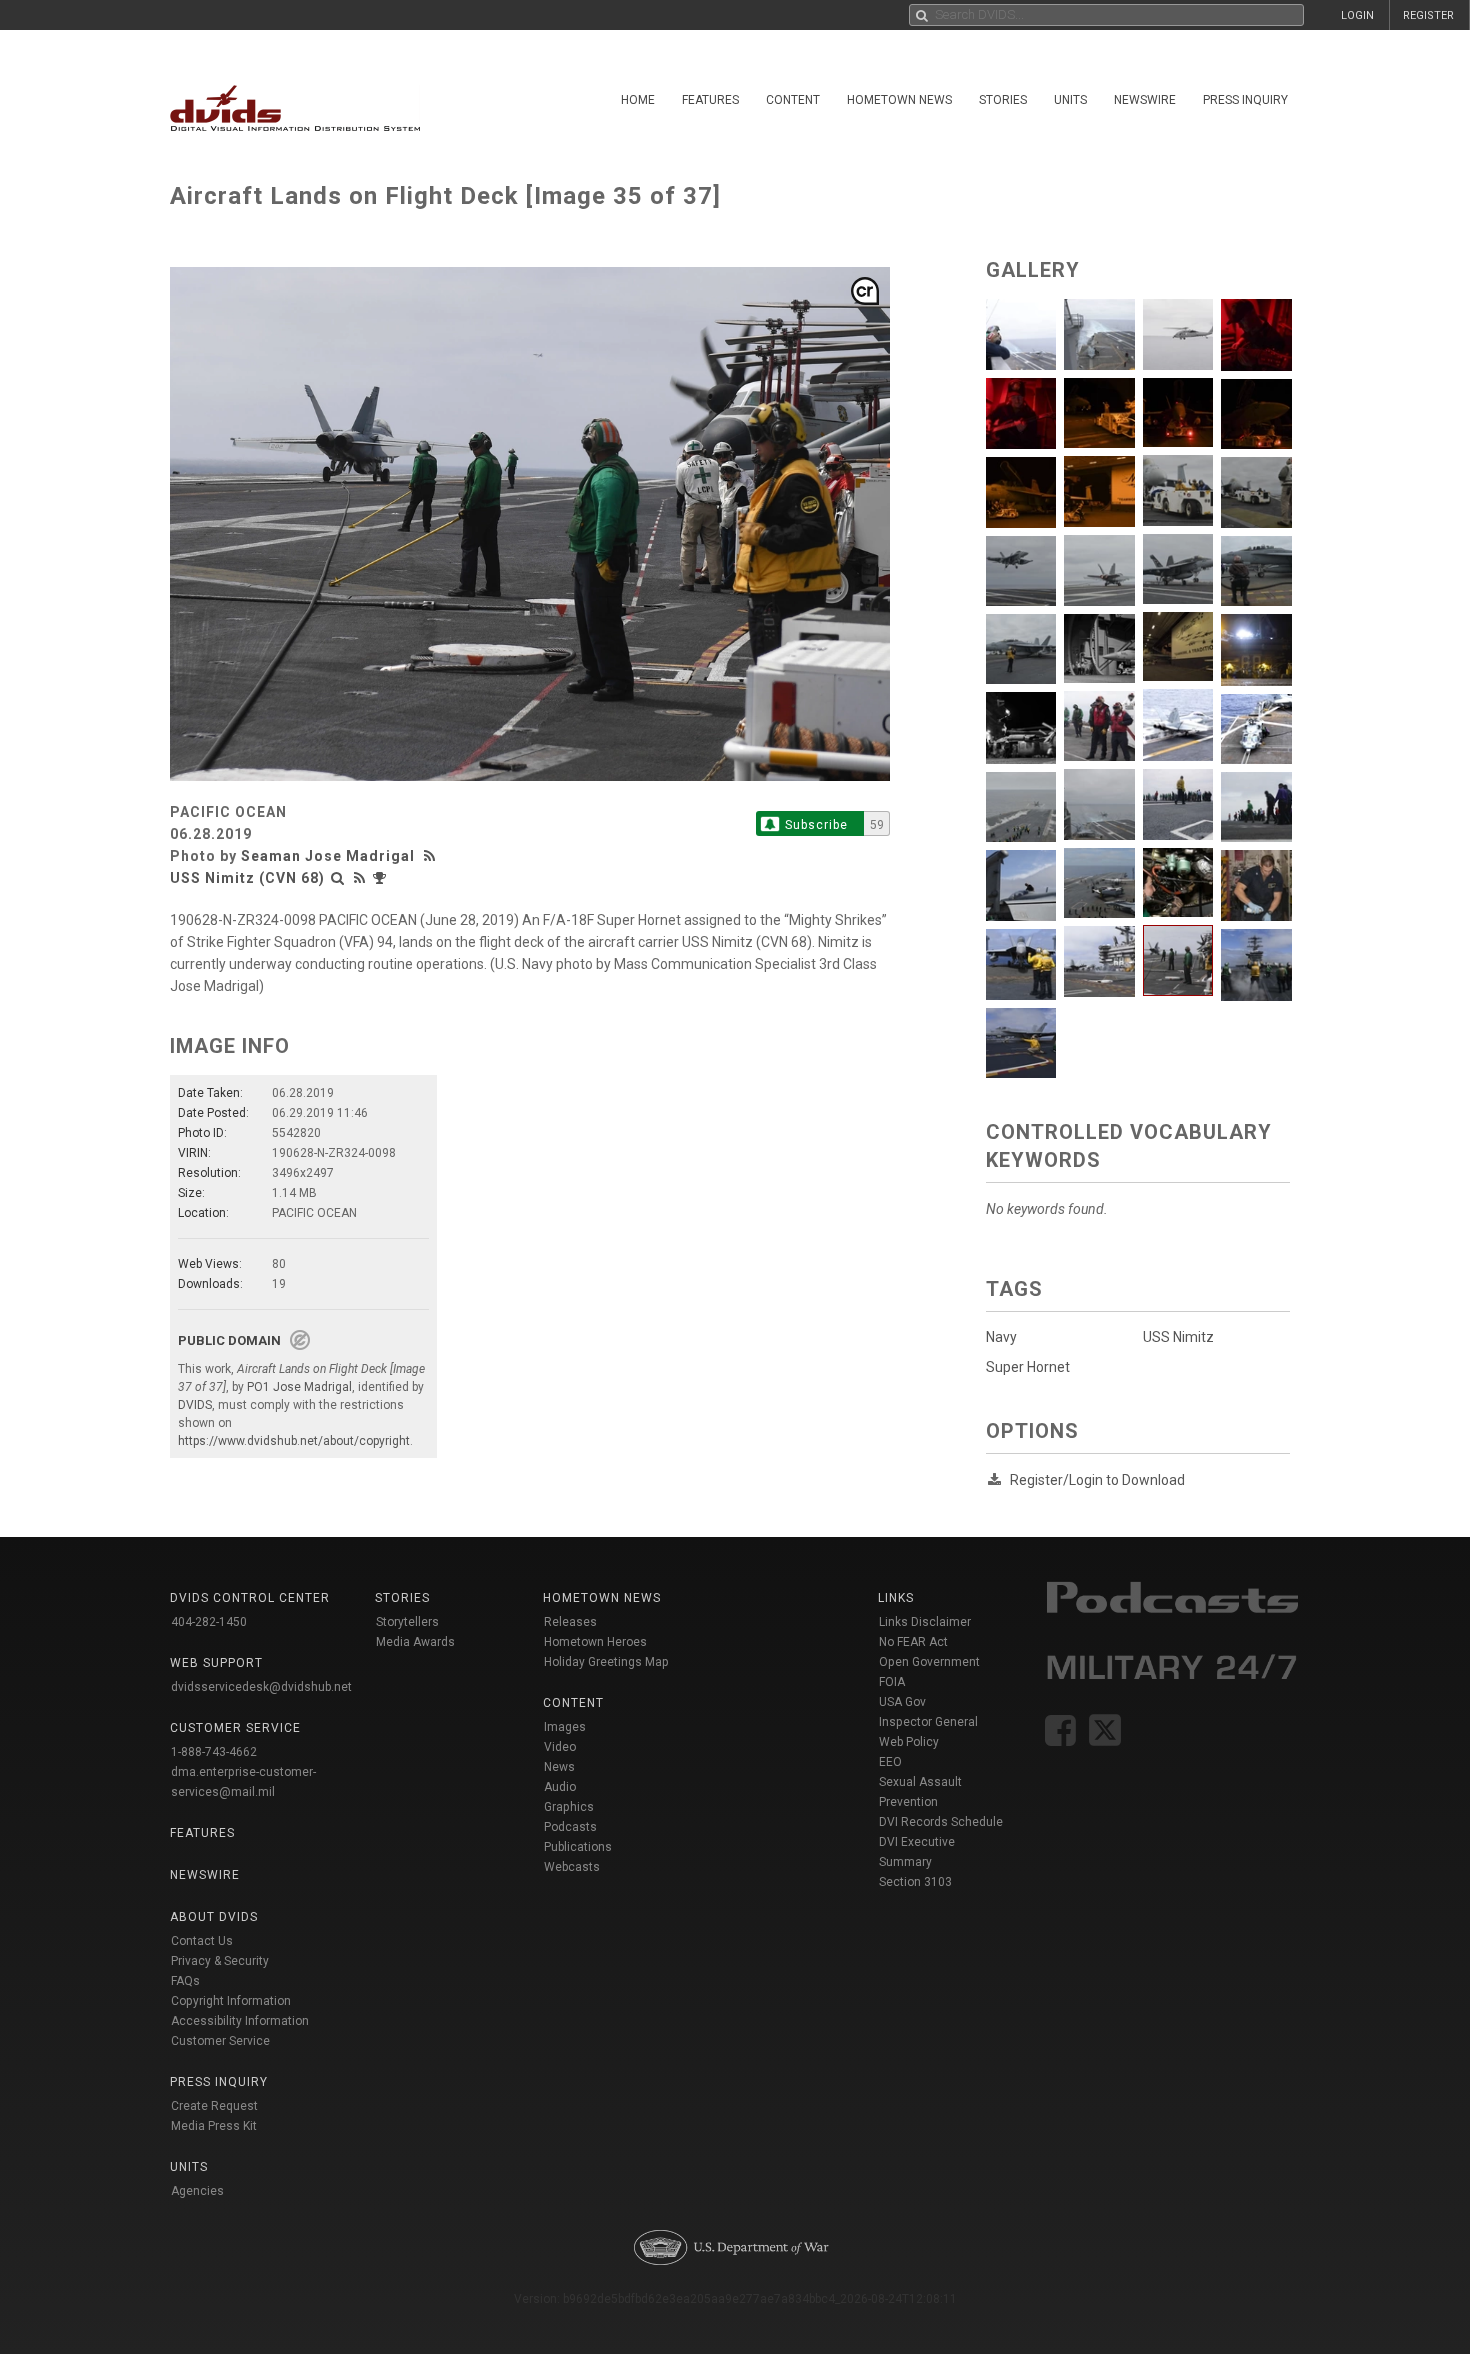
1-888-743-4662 (214, 1752)
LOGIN (1357, 15)
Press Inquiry (1245, 100)
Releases (570, 1622)
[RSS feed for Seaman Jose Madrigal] (432, 856)
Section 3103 (915, 1882)
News (559, 1767)
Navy (1001, 1337)
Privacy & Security (220, 1961)
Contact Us (202, 1941)
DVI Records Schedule (941, 1822)
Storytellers (407, 1622)
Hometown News (899, 100)
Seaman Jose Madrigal (328, 856)
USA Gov (902, 1702)
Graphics (569, 1807)
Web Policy (909, 1742)
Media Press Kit (214, 2126)
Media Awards (415, 1642)
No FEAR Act (913, 1642)
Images (565, 1727)
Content (793, 100)
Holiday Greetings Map (606, 1662)
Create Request (214, 2106)
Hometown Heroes (595, 1642)
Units (1070, 100)
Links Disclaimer (925, 1622)
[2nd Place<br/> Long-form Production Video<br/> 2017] (382, 878)
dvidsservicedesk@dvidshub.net (261, 1687)
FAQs (185, 1981)
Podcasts (570, 1827)
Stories (1003, 100)
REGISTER (1428, 15)
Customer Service (220, 2041)
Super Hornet (1028, 1367)
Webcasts (572, 1867)
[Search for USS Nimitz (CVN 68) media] (338, 878)
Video (560, 1747)
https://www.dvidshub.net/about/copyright (294, 1441)
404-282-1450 (209, 1622)
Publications (578, 1847)
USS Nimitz (1178, 1337)
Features (710, 100)
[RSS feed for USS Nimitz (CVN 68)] (360, 878)
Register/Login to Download (1097, 1480)
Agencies (197, 2191)
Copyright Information (231, 2001)
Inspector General (928, 1722)
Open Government (929, 1662)
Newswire (1145, 100)
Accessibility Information (240, 2021)
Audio (560, 1787)
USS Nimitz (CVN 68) (247, 878)
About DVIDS (214, 1917)
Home (638, 100)
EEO (890, 1762)
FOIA (892, 1682)
